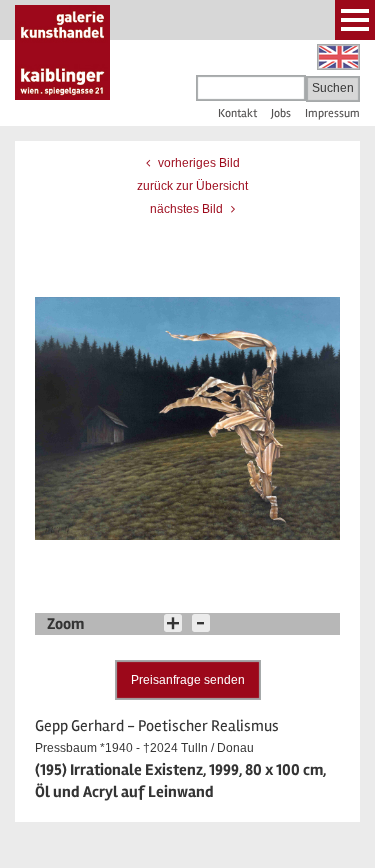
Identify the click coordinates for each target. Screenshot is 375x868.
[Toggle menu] (355, 20)
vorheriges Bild (197, 163)
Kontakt (237, 113)
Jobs (281, 113)
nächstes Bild (188, 209)
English (338, 57)
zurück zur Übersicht (192, 186)
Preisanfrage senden (188, 680)
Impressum (332, 113)
